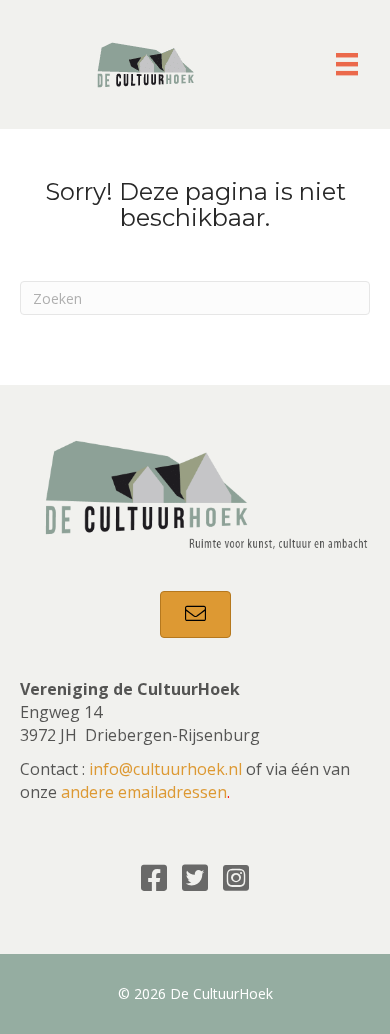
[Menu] (347, 64)
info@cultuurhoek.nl (165, 769)
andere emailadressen (144, 792)
